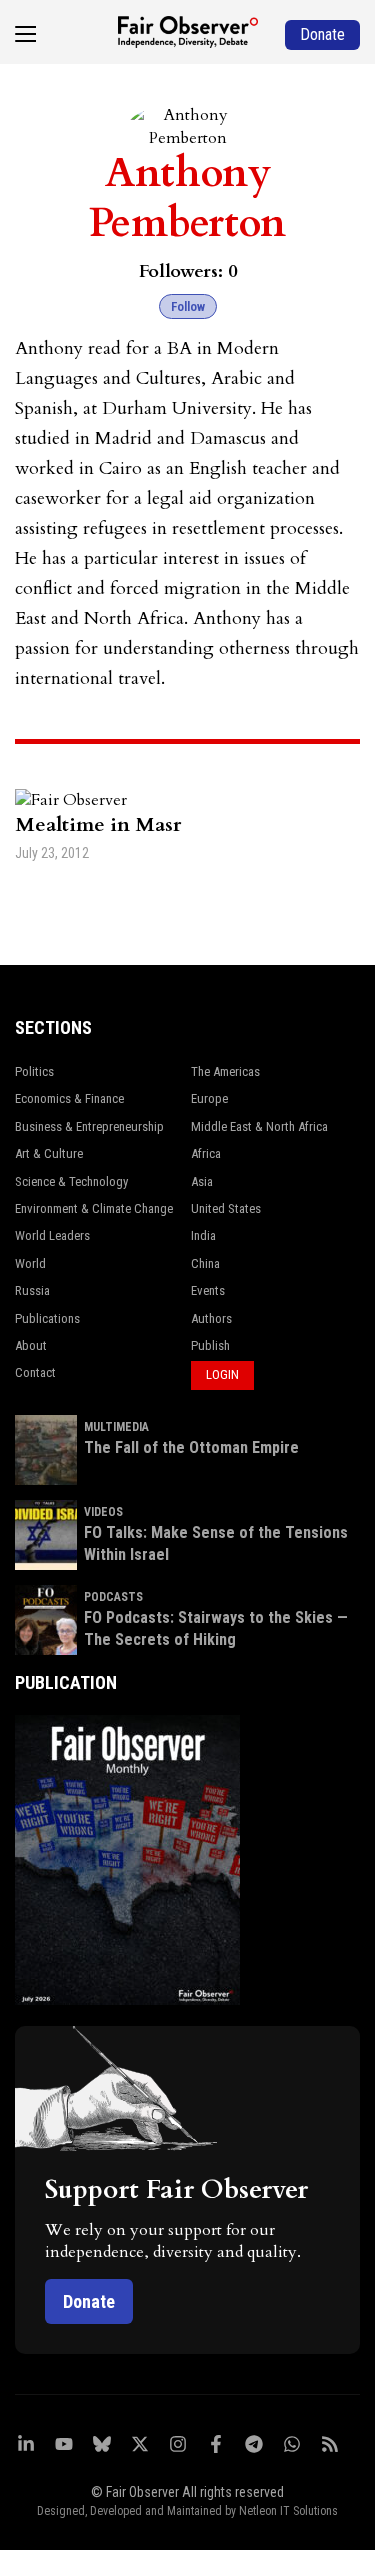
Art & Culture (49, 1153)
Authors (211, 1318)
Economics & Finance (69, 1098)
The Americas (225, 1071)
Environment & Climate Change (94, 1208)
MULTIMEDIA (116, 1427)
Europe (209, 1098)
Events (208, 1290)
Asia (202, 1181)
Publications (47, 1318)
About (31, 1345)
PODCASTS (113, 1597)
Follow (188, 306)
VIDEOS (103, 1512)
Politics (34, 1071)
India (203, 1235)
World (30, 1263)
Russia (32, 1290)
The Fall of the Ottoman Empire (191, 1447)
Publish (210, 1345)
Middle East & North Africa (259, 1126)
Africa (206, 1153)
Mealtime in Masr (98, 824)
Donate (89, 2301)
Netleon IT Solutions (288, 2511)
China (205, 1263)
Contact (35, 1372)
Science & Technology (71, 1181)
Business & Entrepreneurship (89, 1126)
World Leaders (52, 1235)
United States (226, 1208)
